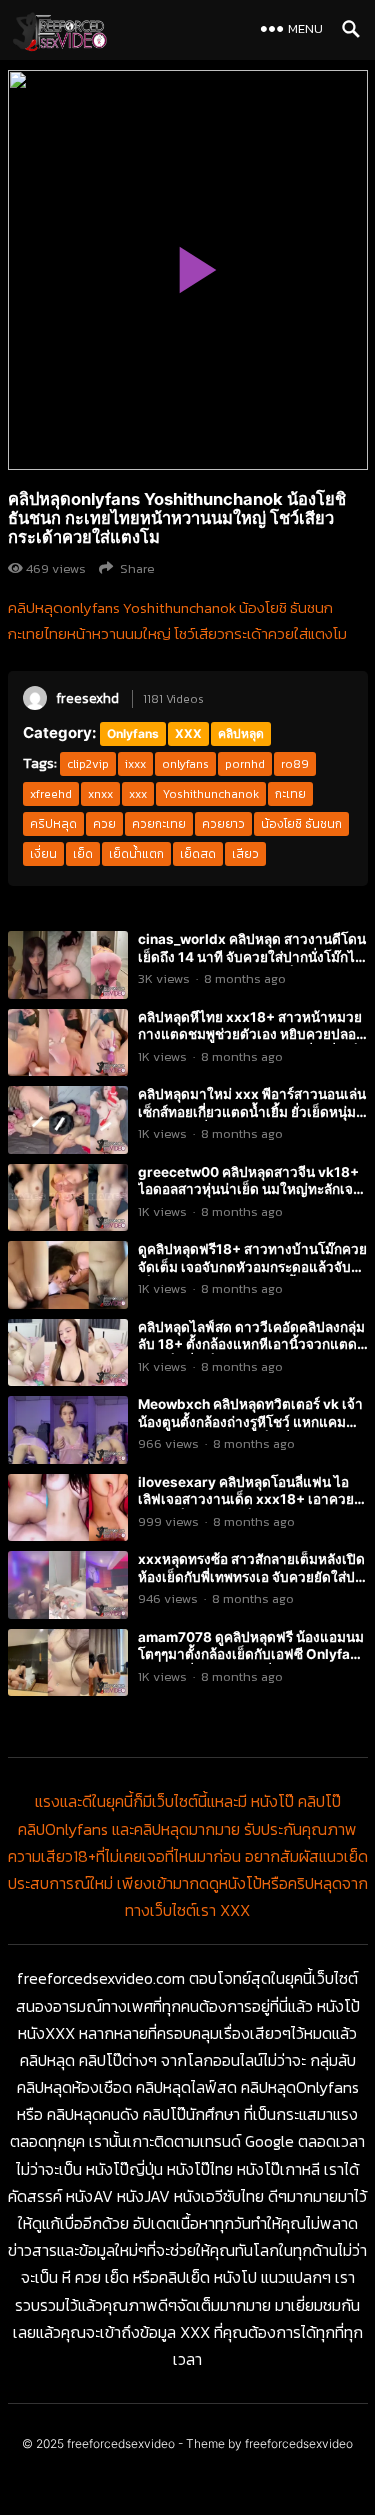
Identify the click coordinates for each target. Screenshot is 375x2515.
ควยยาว (223, 824)
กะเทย (290, 794)
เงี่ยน (43, 854)
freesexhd (88, 698)
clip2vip (88, 764)
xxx (138, 794)
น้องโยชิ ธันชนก (301, 824)
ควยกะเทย (159, 824)
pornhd (245, 764)
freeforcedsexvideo (121, 2443)
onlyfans (185, 764)
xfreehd (51, 794)
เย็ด (83, 854)
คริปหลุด (53, 824)
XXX (188, 733)
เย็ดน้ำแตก (136, 854)
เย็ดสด (198, 854)
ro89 (295, 764)
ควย (104, 824)
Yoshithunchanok (211, 794)
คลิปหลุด (241, 733)
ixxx (135, 764)
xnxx (100, 794)
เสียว (245, 854)
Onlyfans (133, 733)
